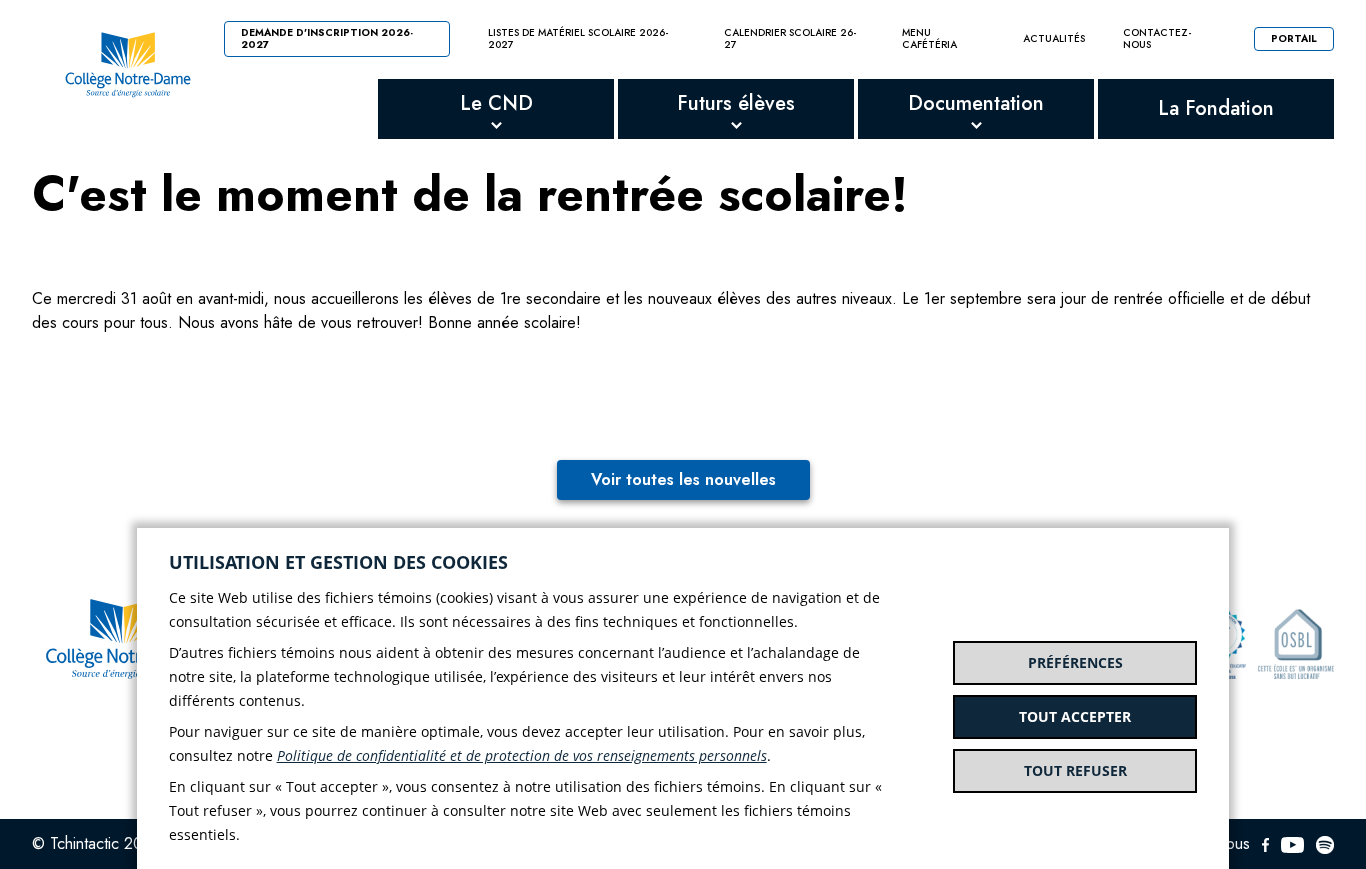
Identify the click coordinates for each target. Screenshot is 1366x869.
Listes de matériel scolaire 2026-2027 (578, 39)
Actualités (1054, 39)
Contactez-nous (1157, 39)
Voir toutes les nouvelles (683, 479)
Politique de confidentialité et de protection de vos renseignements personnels (522, 755)
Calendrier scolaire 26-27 (790, 39)
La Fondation (1216, 108)
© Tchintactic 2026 (96, 843)
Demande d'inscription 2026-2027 (327, 38)
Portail (1294, 38)
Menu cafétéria (929, 39)
